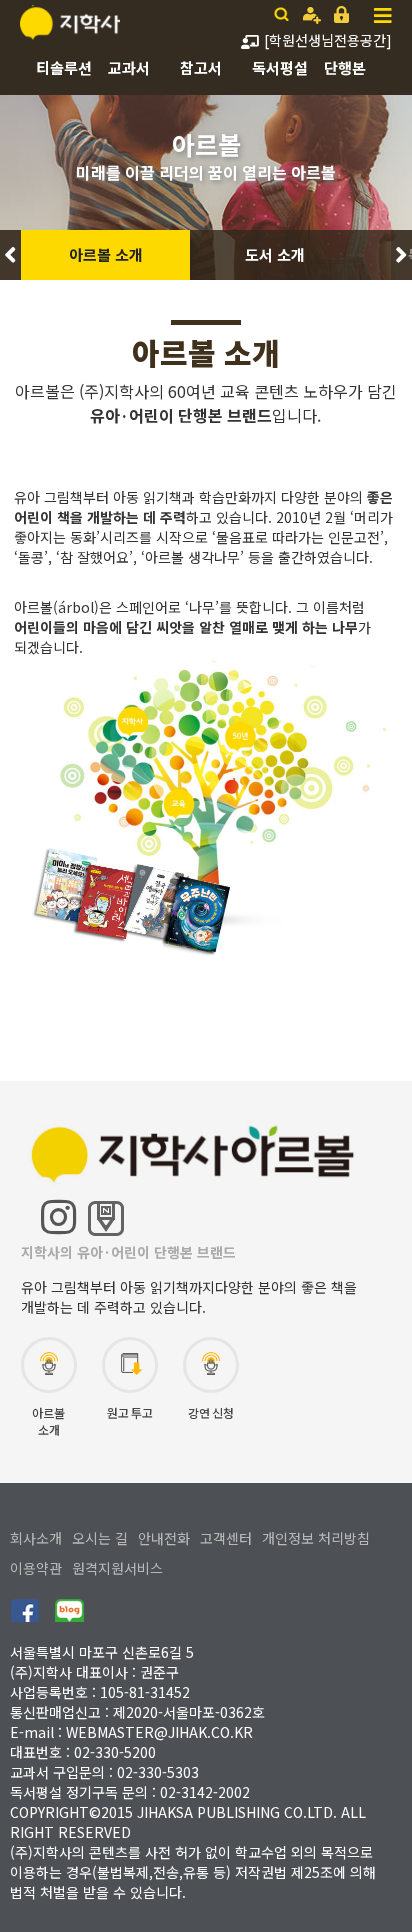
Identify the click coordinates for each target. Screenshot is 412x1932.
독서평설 (280, 67)
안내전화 (164, 1538)
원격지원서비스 (117, 1568)
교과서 (129, 67)
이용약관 (36, 1568)
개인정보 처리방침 (316, 1538)
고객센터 (226, 1538)
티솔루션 (64, 67)
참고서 (201, 67)
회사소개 (36, 1538)
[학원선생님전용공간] (328, 40)
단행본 (345, 67)
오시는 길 (100, 1538)
